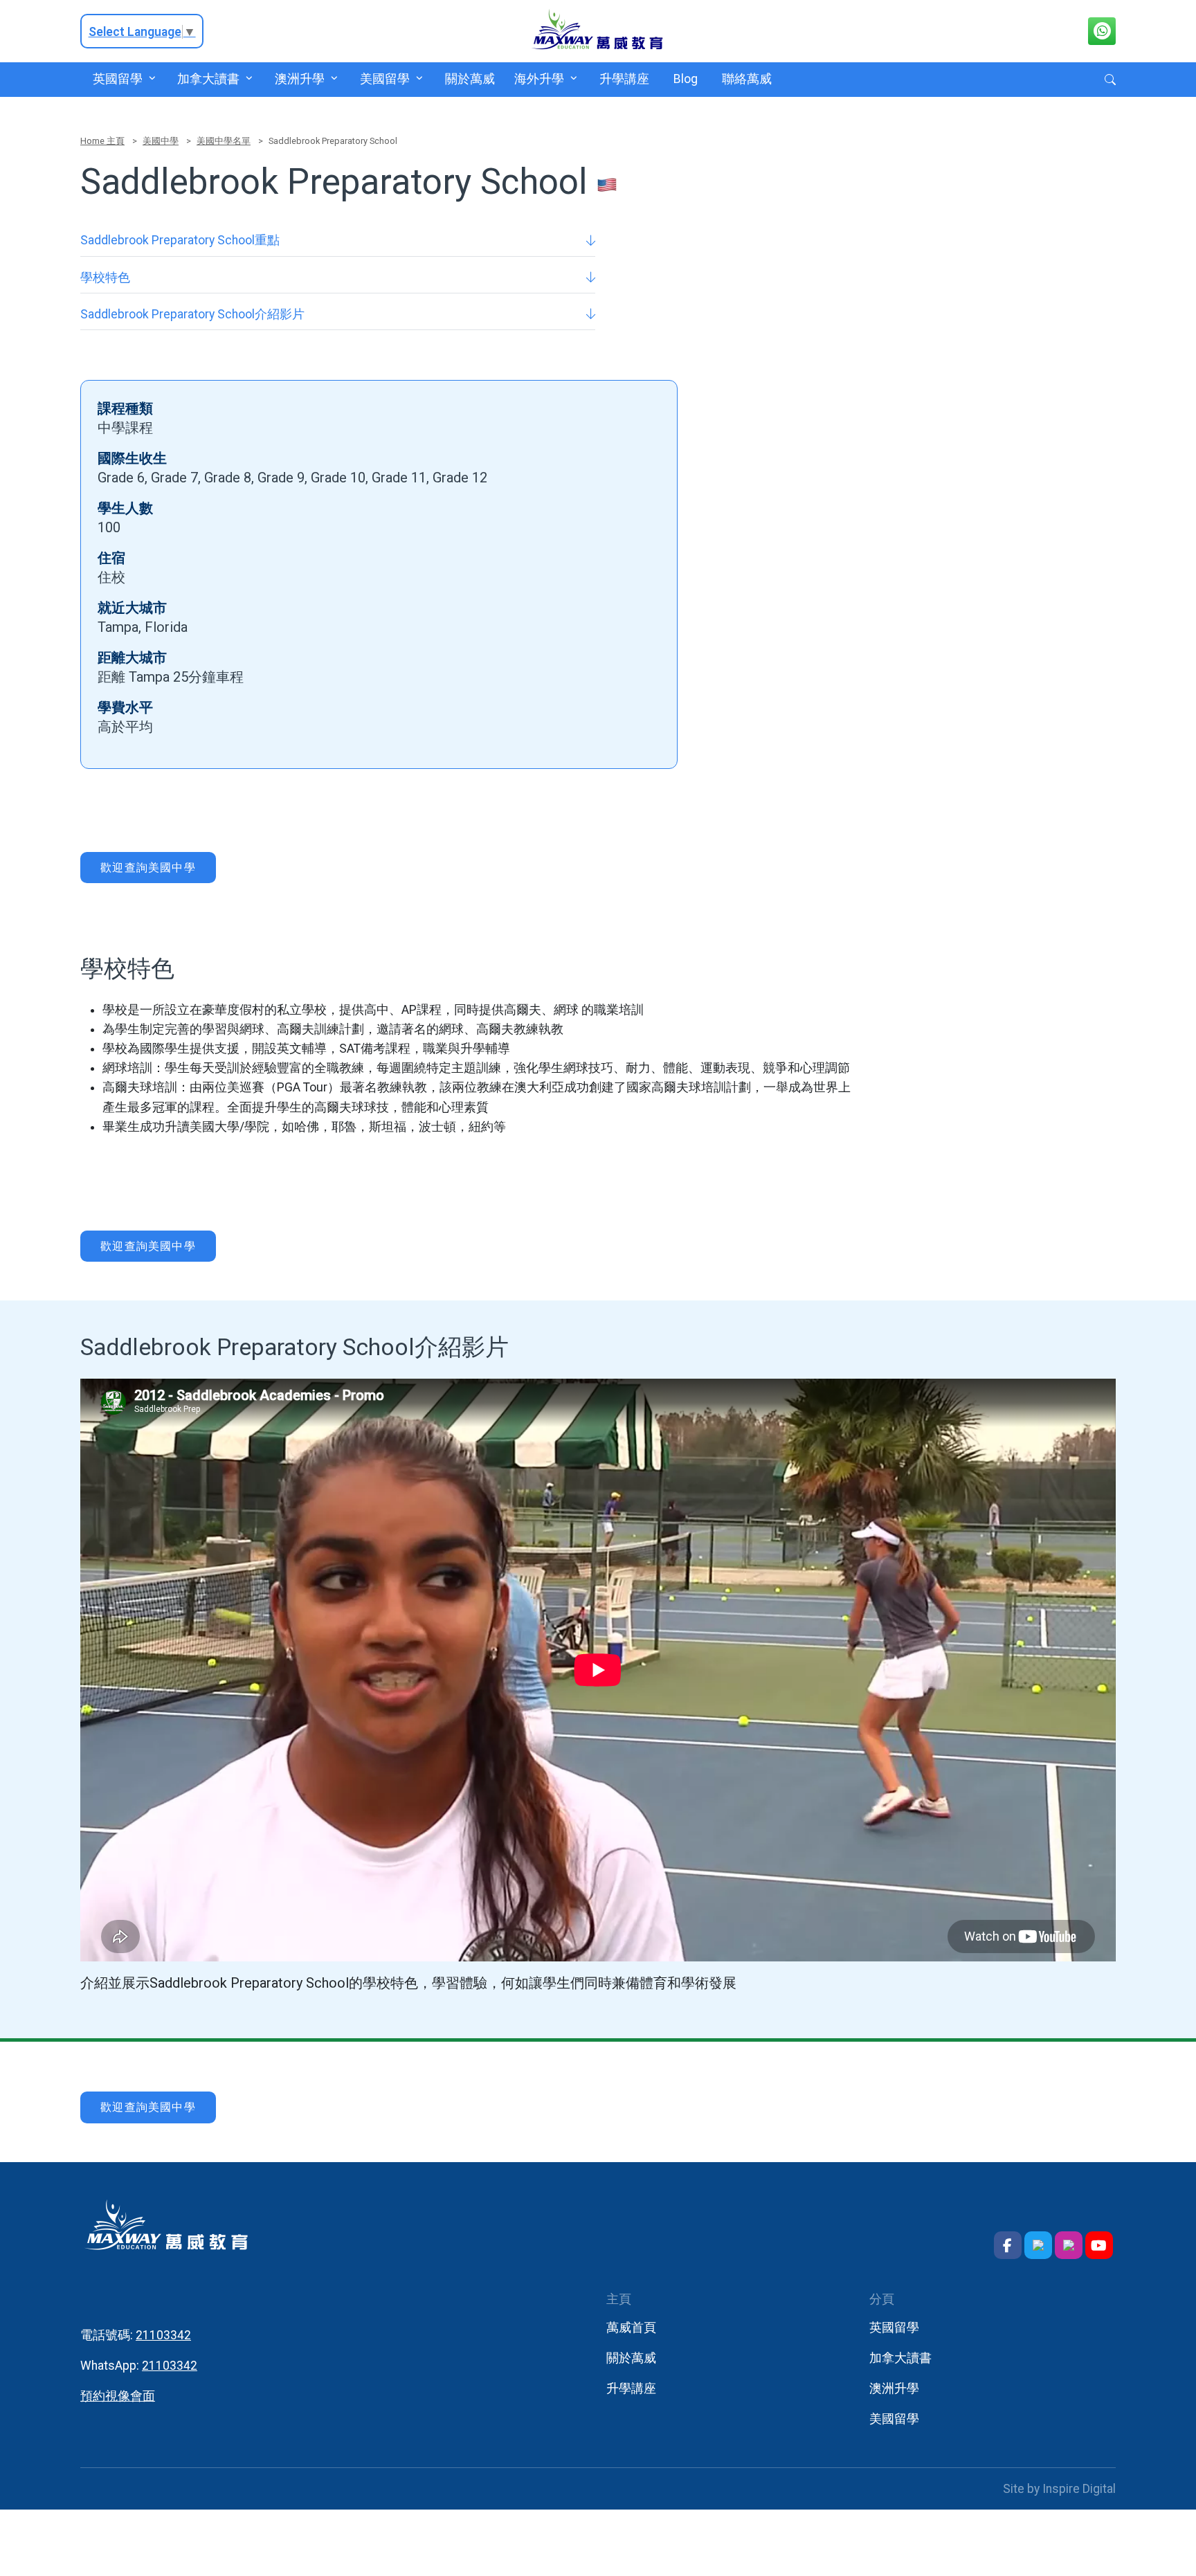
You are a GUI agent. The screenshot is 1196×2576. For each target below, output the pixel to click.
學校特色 (105, 278)
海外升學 (539, 79)
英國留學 (117, 79)
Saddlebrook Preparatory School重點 (180, 240)
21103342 (163, 2335)
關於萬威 (470, 79)
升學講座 (624, 79)
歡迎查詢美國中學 (148, 868)
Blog (686, 79)
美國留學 (384, 79)
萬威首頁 (631, 2328)
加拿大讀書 (208, 79)
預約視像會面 (118, 2396)
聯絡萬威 (747, 79)
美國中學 (161, 141)
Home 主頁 (102, 141)
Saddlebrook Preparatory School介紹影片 (192, 314)
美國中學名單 (224, 141)
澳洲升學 (300, 79)
